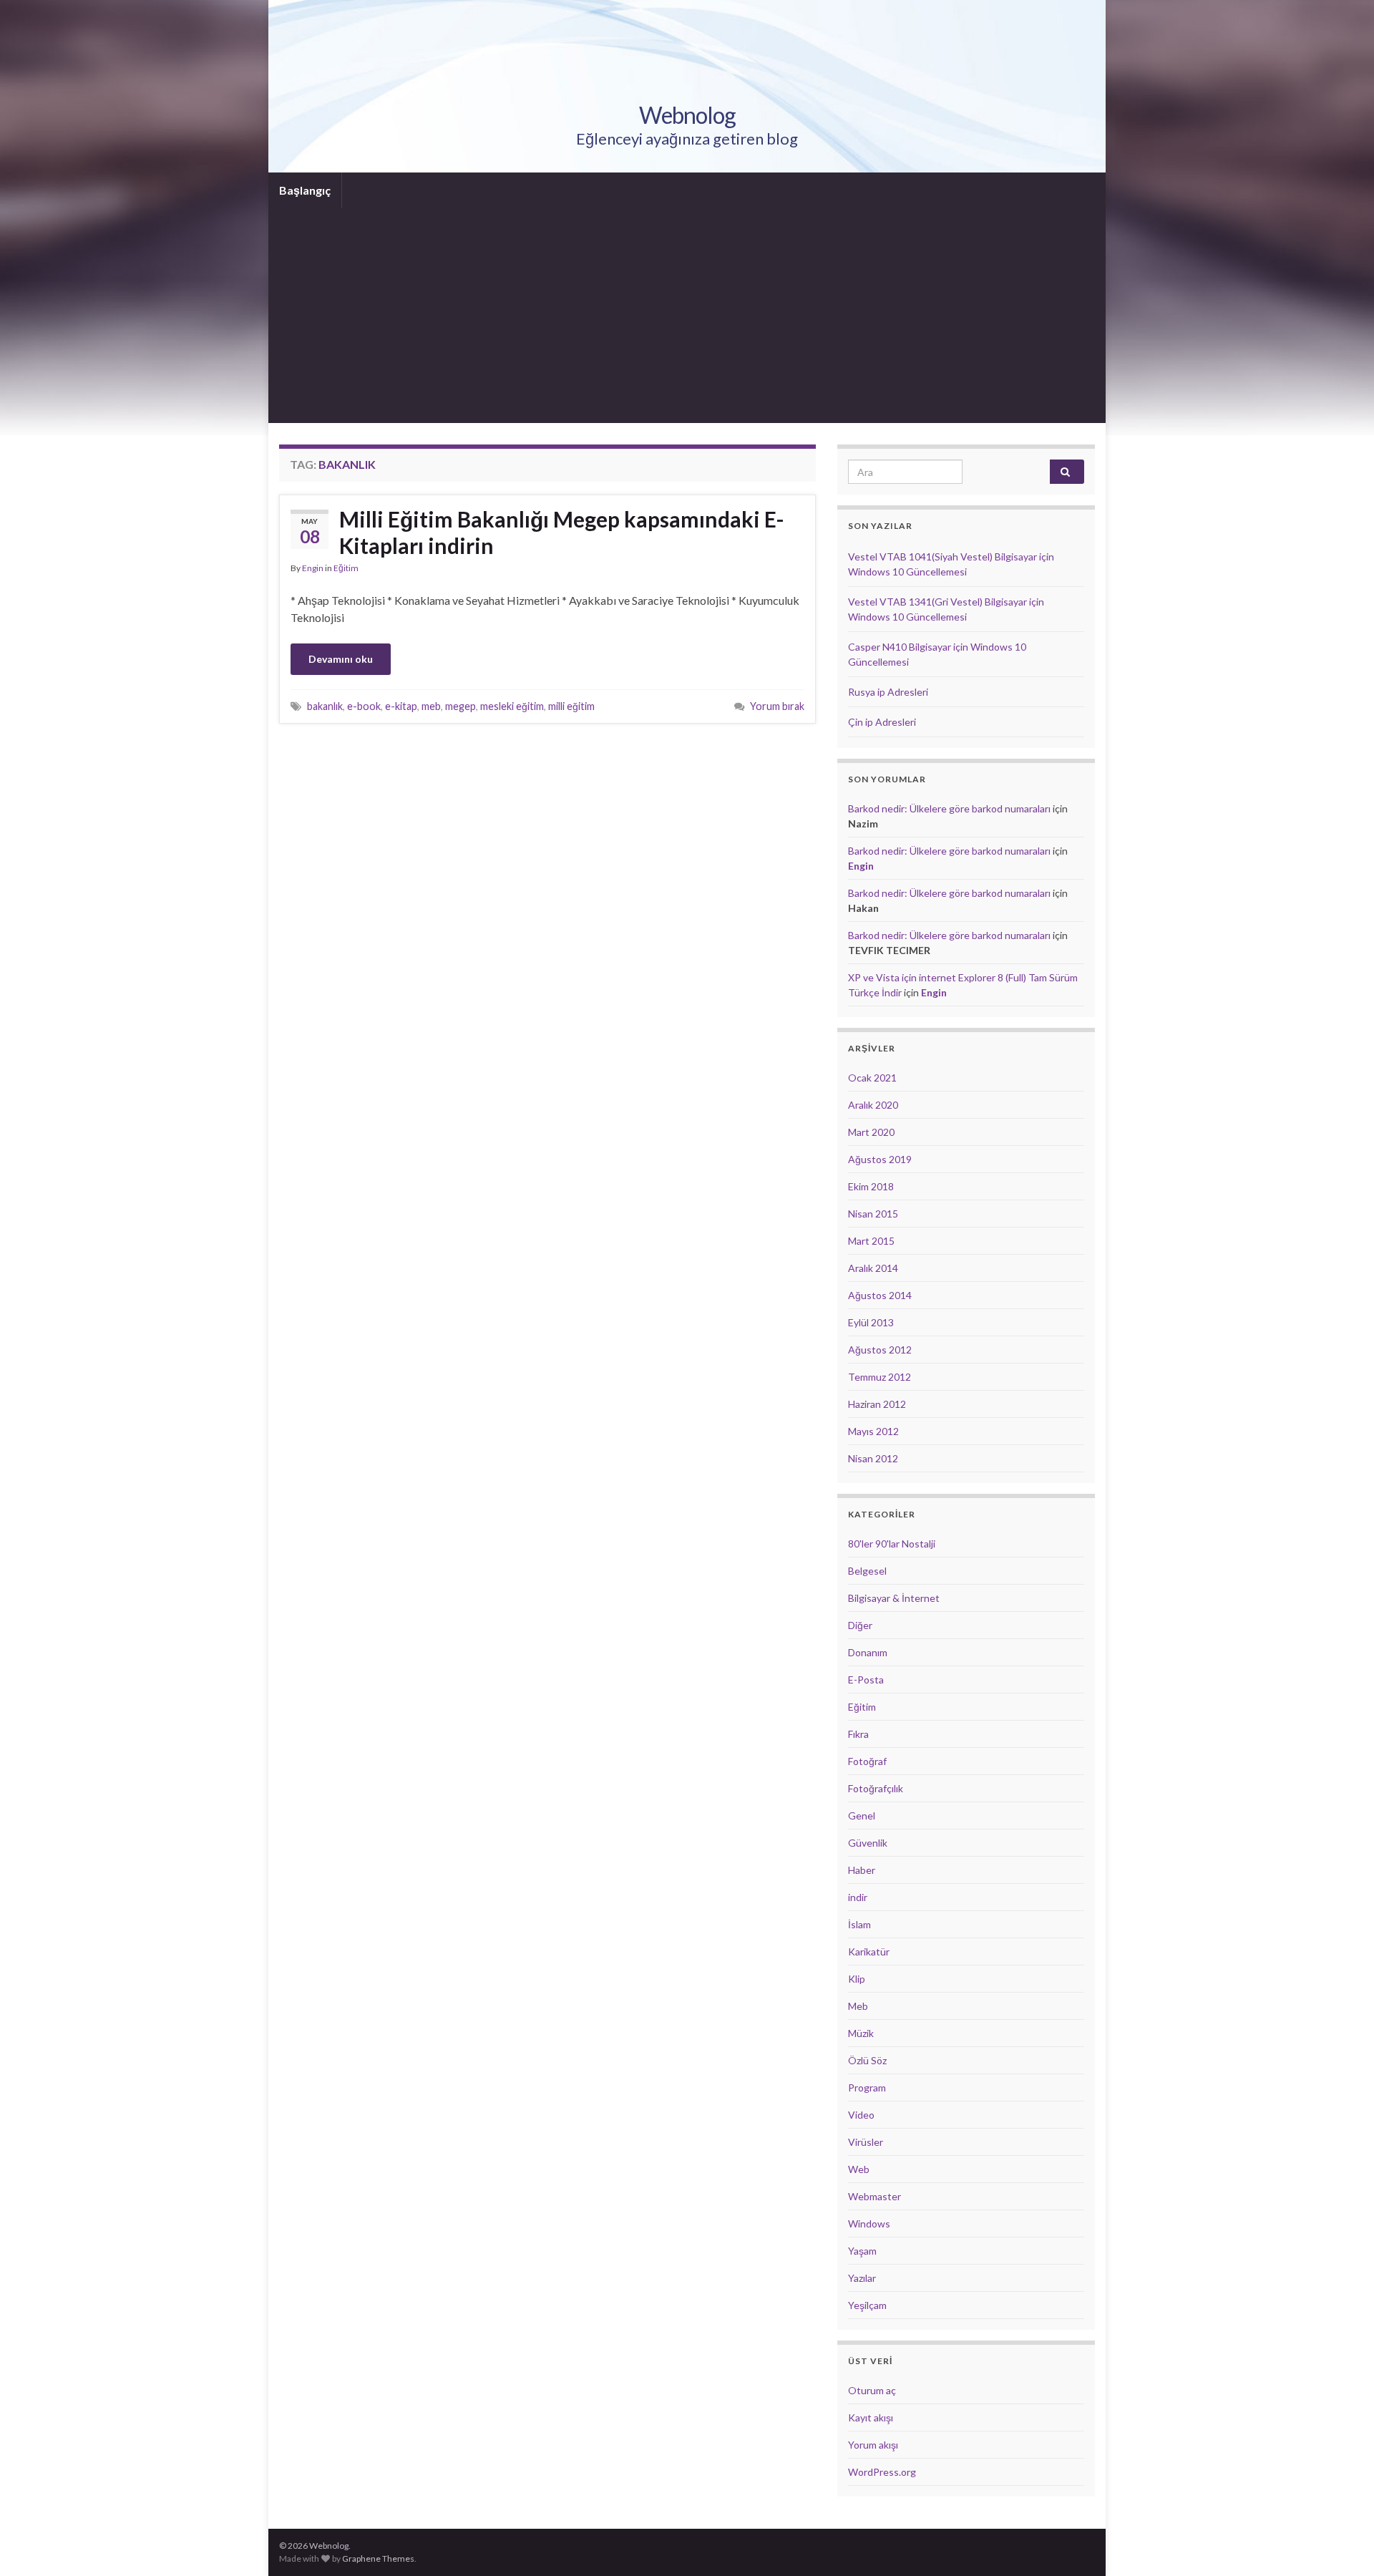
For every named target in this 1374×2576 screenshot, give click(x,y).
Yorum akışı (873, 2445)
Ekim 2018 (871, 1186)
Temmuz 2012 (880, 1377)
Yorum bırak (777, 706)
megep (461, 706)
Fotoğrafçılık (876, 1788)
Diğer (860, 1625)
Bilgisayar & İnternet (894, 1598)
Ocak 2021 (872, 1078)
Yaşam (862, 2251)
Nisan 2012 (873, 1458)
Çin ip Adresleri (882, 722)
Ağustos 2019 (880, 1159)
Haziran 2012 (877, 1404)
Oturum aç (872, 2390)
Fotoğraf (867, 1761)
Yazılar (862, 2278)
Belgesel (867, 1571)
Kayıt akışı (871, 2417)
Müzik (861, 2033)
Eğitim (346, 568)
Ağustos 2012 (880, 1350)
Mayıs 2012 (873, 1431)
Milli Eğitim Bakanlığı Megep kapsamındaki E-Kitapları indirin (562, 532)
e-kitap (401, 706)
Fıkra (858, 1734)
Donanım (868, 1652)
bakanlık (325, 706)
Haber (862, 1870)
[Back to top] (1342, 2544)
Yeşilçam (867, 2305)
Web (859, 2169)
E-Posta (866, 1680)
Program (867, 2087)
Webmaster (874, 2196)
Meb (858, 2006)
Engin (313, 568)
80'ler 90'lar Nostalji (892, 1544)
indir (858, 1897)
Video (861, 2115)
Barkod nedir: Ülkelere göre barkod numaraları (949, 808)
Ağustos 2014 (880, 1295)
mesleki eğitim (512, 706)
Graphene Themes (378, 2558)
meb (431, 706)
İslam (859, 1924)
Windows (869, 2223)
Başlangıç (305, 190)
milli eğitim (571, 706)
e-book (364, 706)
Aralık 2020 (873, 1105)
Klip (857, 1979)
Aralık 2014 (873, 1268)
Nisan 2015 (873, 1214)
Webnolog (687, 115)
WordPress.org (882, 2472)
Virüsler (866, 2142)
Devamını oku (341, 659)
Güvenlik (868, 1843)
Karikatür (869, 1952)
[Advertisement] (687, 316)
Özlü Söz (867, 2060)
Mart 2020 (871, 1132)
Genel (862, 1816)
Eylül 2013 (871, 1322)
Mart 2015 (871, 1241)
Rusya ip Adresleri (888, 692)
